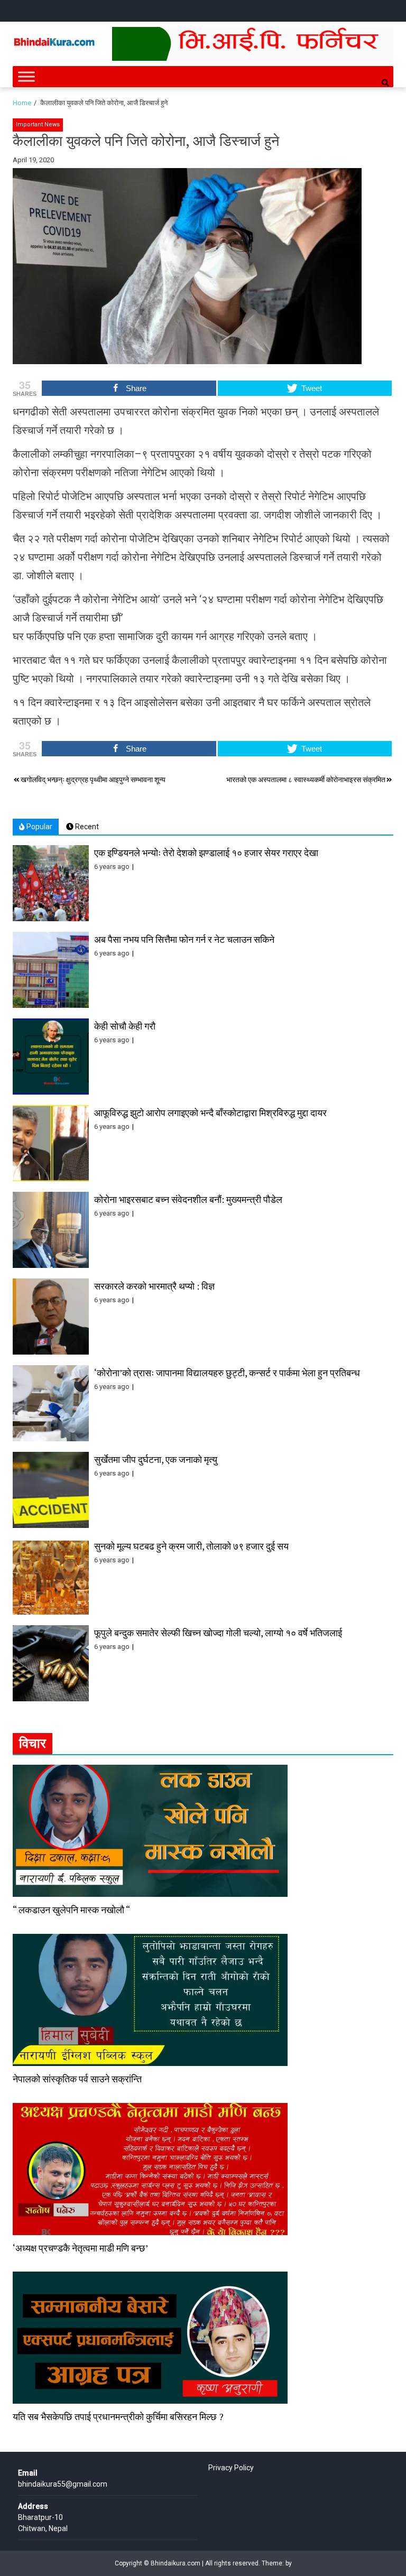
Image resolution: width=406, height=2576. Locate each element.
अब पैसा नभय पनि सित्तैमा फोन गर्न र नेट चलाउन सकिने (184, 939)
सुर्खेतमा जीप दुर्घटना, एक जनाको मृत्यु (156, 1459)
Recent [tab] (86, 827)
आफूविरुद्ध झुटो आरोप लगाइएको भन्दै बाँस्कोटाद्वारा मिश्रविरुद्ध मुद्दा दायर (210, 1113)
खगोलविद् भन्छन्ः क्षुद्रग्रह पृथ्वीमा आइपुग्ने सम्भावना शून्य (93, 780)
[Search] (385, 83)
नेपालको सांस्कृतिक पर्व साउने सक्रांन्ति (77, 2079)
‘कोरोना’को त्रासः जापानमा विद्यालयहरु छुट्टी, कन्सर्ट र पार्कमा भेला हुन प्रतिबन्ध (227, 1373)
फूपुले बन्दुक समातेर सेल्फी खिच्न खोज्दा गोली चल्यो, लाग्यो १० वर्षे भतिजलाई (218, 1633)
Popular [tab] (39, 827)
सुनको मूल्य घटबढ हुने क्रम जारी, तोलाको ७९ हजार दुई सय (191, 1546)
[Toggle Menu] (26, 76)
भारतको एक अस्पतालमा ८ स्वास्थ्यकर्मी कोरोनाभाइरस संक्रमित (306, 780)
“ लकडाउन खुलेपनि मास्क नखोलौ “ (71, 1910)
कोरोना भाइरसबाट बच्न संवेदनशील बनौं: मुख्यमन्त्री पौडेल (188, 1199)
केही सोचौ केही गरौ (125, 1026)
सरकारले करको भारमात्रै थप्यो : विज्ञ (154, 1286)
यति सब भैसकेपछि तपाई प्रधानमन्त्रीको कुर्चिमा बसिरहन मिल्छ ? (118, 2416)
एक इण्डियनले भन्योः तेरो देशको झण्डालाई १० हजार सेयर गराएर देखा (206, 853)
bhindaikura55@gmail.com (63, 2484)
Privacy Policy (231, 2468)
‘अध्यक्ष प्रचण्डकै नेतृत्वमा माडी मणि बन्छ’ (80, 2248)
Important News (38, 124)
